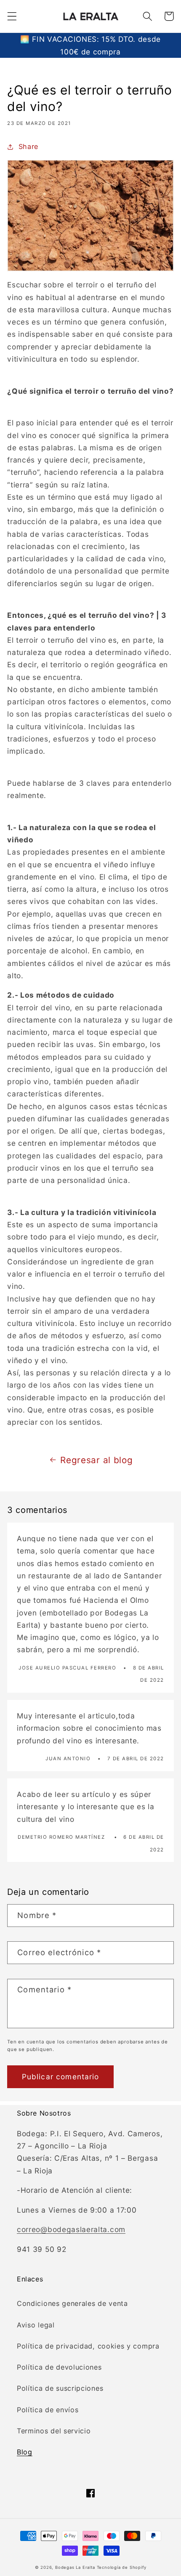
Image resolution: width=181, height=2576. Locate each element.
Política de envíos (48, 2410)
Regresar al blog (96, 1460)
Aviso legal (36, 2325)
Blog (25, 2452)
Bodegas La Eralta (75, 2567)
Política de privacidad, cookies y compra (88, 2346)
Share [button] (28, 146)
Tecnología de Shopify (122, 2567)
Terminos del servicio (54, 2431)
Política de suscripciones (60, 2388)
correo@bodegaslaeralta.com (71, 2229)
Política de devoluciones (59, 2367)
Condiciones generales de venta (72, 2303)
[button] (12, 16)
